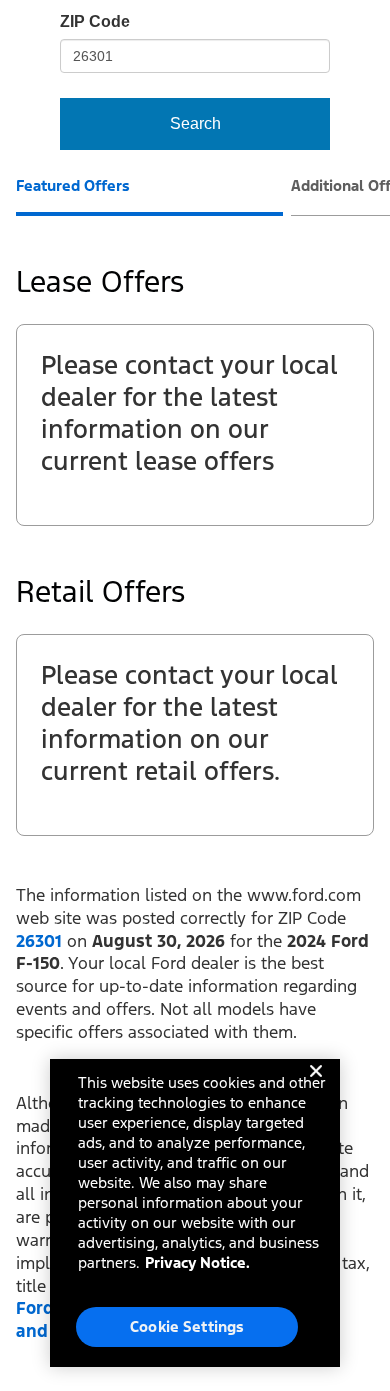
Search (195, 123)
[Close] (316, 1087)
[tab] (73, 188)
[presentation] (149, 196)
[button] (39, 941)
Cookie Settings (187, 1326)
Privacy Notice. (197, 1262)
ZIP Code (95, 21)
